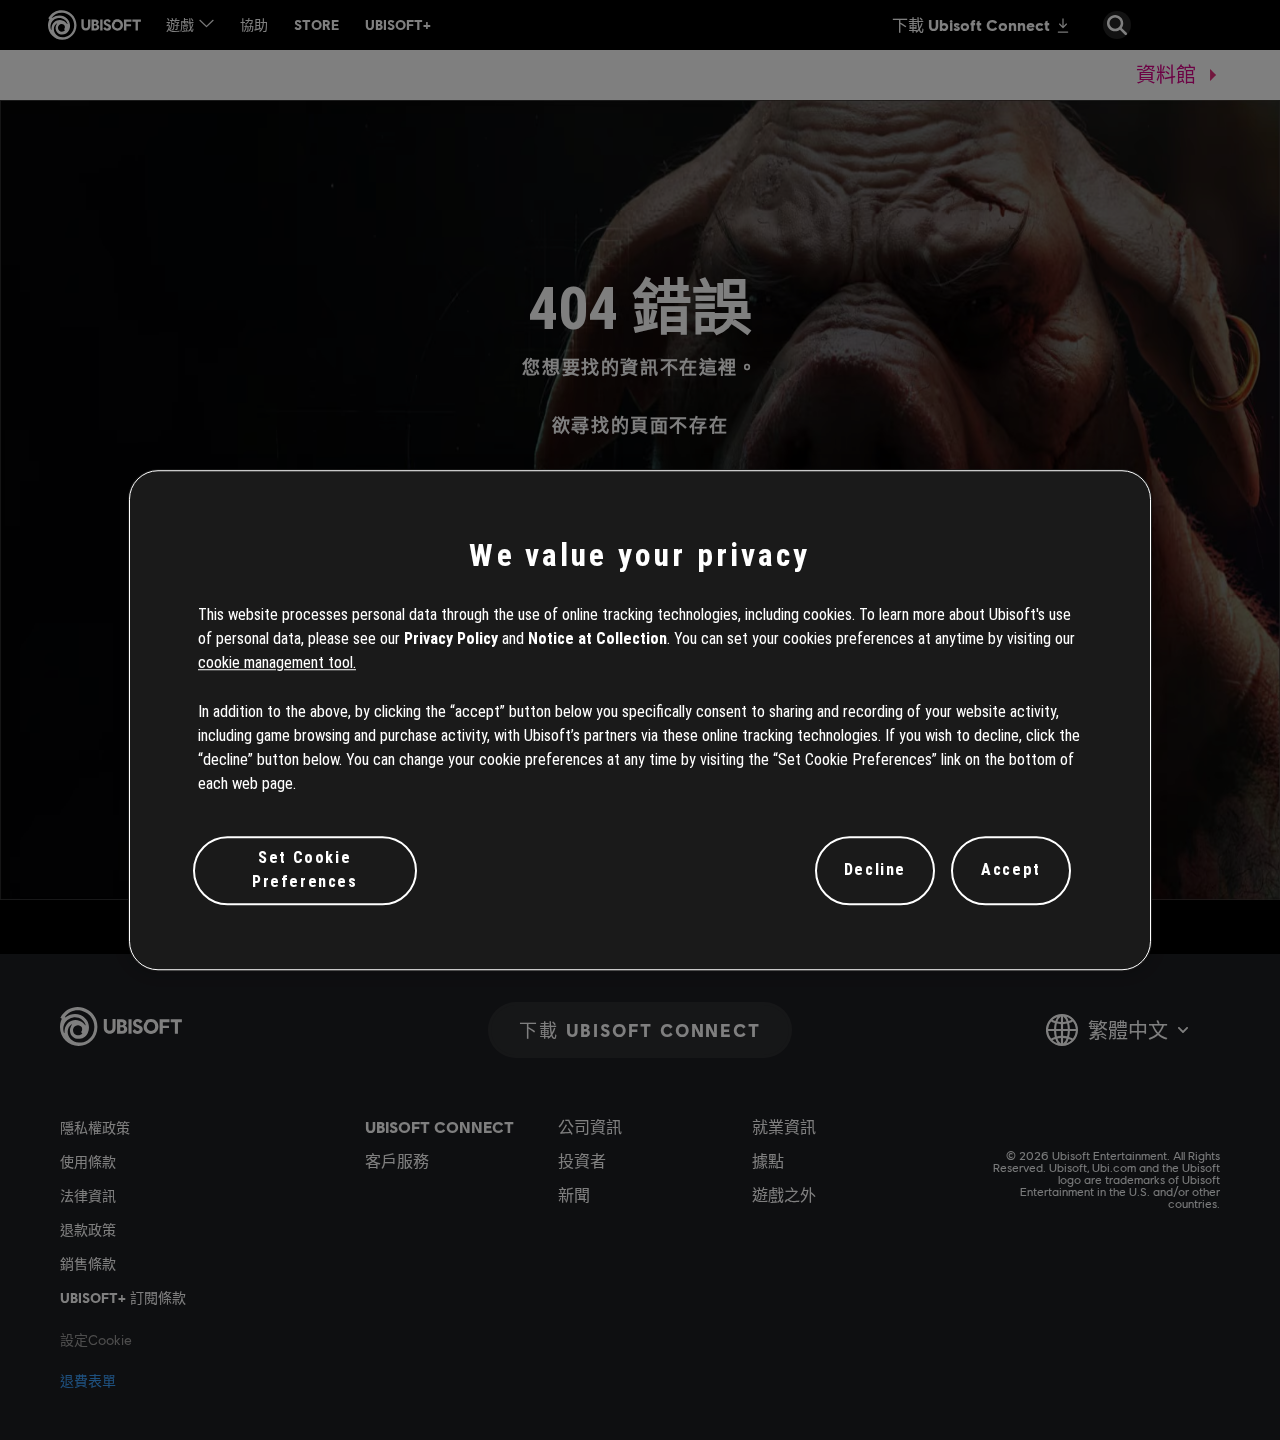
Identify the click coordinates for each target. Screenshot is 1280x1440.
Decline (875, 870)
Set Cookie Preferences (305, 869)
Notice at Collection (597, 638)
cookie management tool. (277, 663)
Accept (1011, 870)
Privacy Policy (451, 638)
